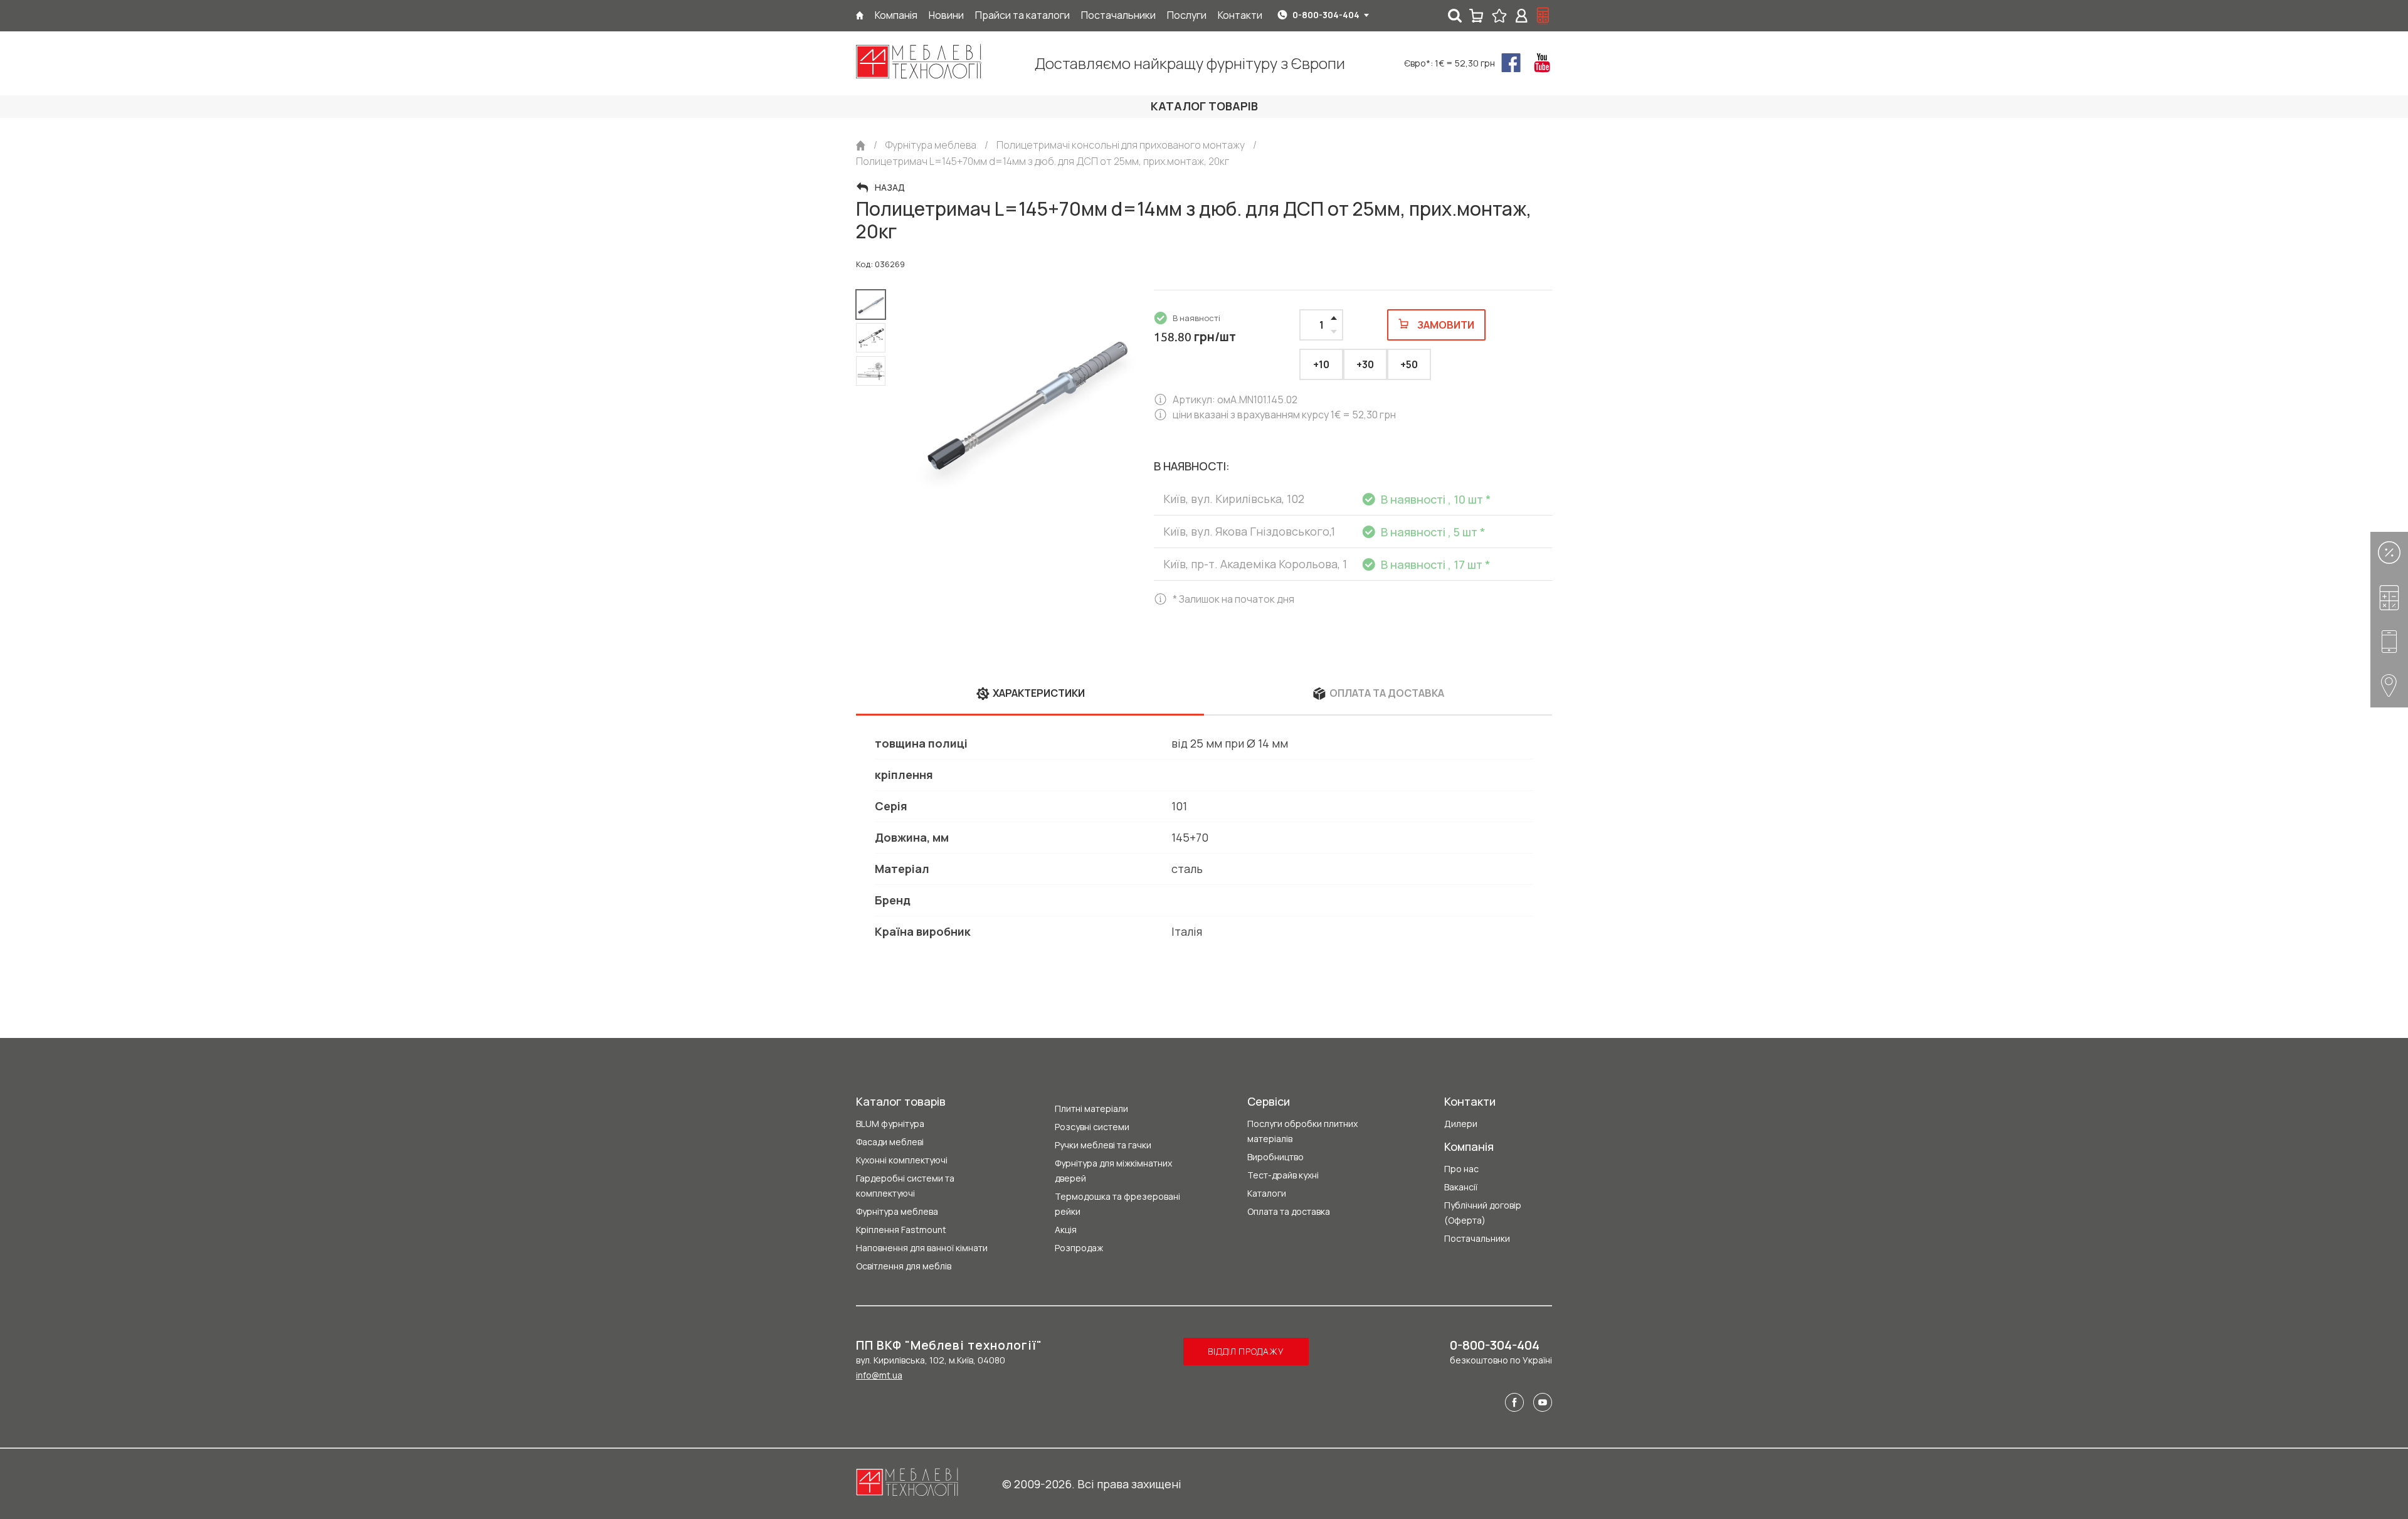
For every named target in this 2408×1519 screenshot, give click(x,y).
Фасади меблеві (890, 1142)
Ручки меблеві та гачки (1103, 1145)
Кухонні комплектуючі (902, 1160)
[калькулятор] (1543, 16)
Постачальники (1477, 1238)
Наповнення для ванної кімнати (922, 1248)
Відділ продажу (1246, 1351)
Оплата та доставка (1289, 1211)
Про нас (1461, 1169)
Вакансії (1461, 1187)
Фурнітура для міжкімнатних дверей (1113, 1171)
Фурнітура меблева (897, 1211)
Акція (1066, 1230)
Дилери (1461, 1124)
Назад (890, 188)
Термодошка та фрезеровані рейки (1117, 1204)
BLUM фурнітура (890, 1124)
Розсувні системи (1092, 1127)
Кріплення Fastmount (901, 1230)
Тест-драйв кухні (1283, 1175)
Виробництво (1275, 1157)
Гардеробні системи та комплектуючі (905, 1186)
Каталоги (1267, 1193)
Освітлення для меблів (904, 1266)
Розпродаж (1079, 1248)
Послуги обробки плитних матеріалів (1302, 1131)
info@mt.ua (879, 1375)
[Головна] (860, 15)
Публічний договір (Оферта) (1483, 1213)
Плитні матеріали (1091, 1109)
